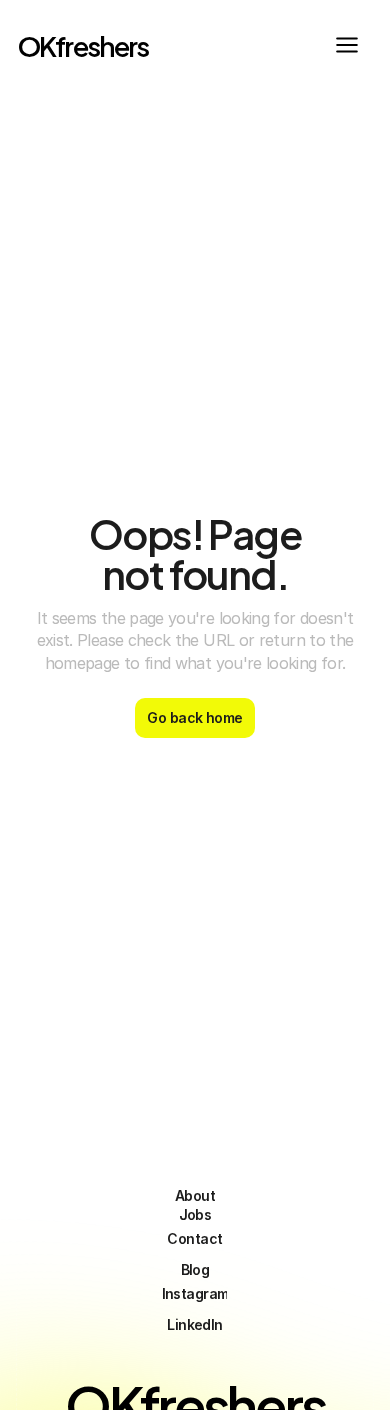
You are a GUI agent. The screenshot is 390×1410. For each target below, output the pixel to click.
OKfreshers (83, 44)
